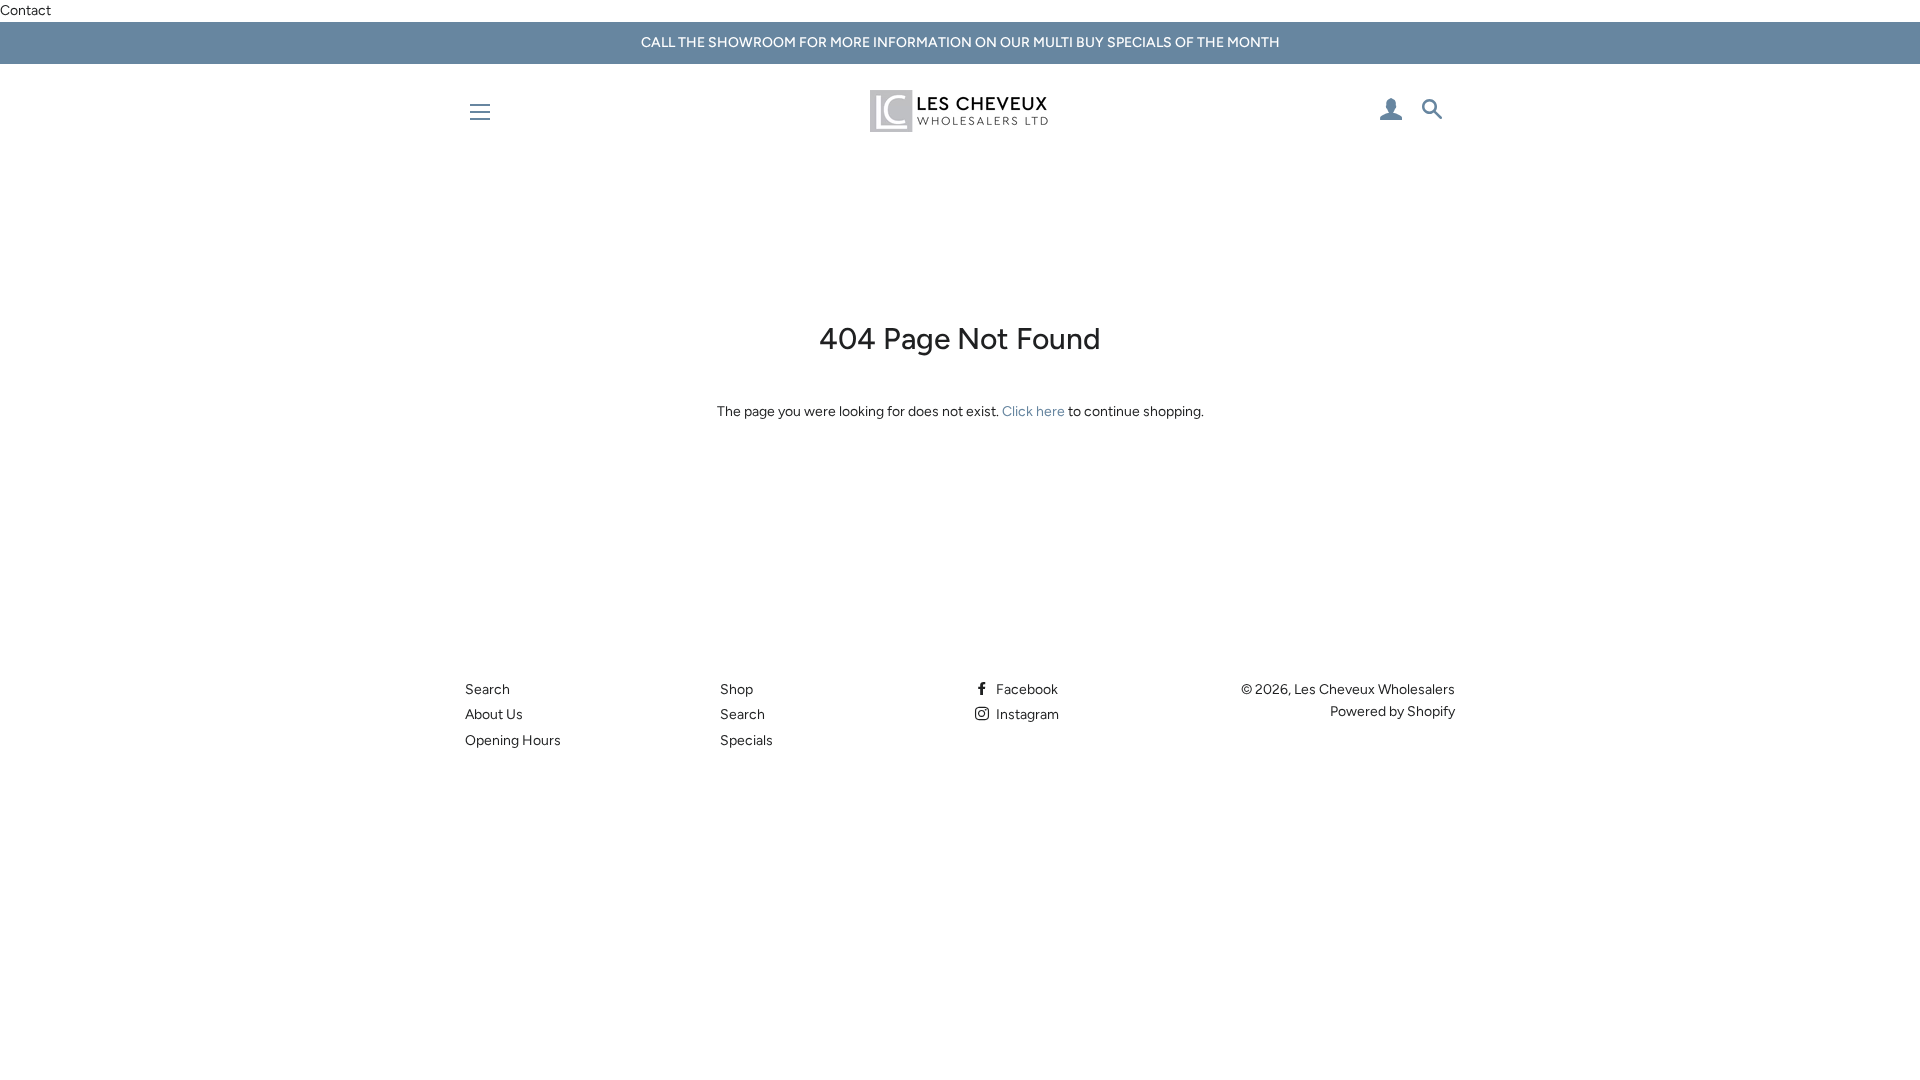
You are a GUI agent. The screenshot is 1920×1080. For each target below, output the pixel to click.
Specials (746, 740)
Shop (736, 689)
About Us (494, 714)
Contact (25, 10)
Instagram (1026, 714)
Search (487, 689)
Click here (1033, 411)
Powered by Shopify (1392, 711)
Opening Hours (513, 740)
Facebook (1025, 689)
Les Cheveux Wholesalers (1374, 689)
